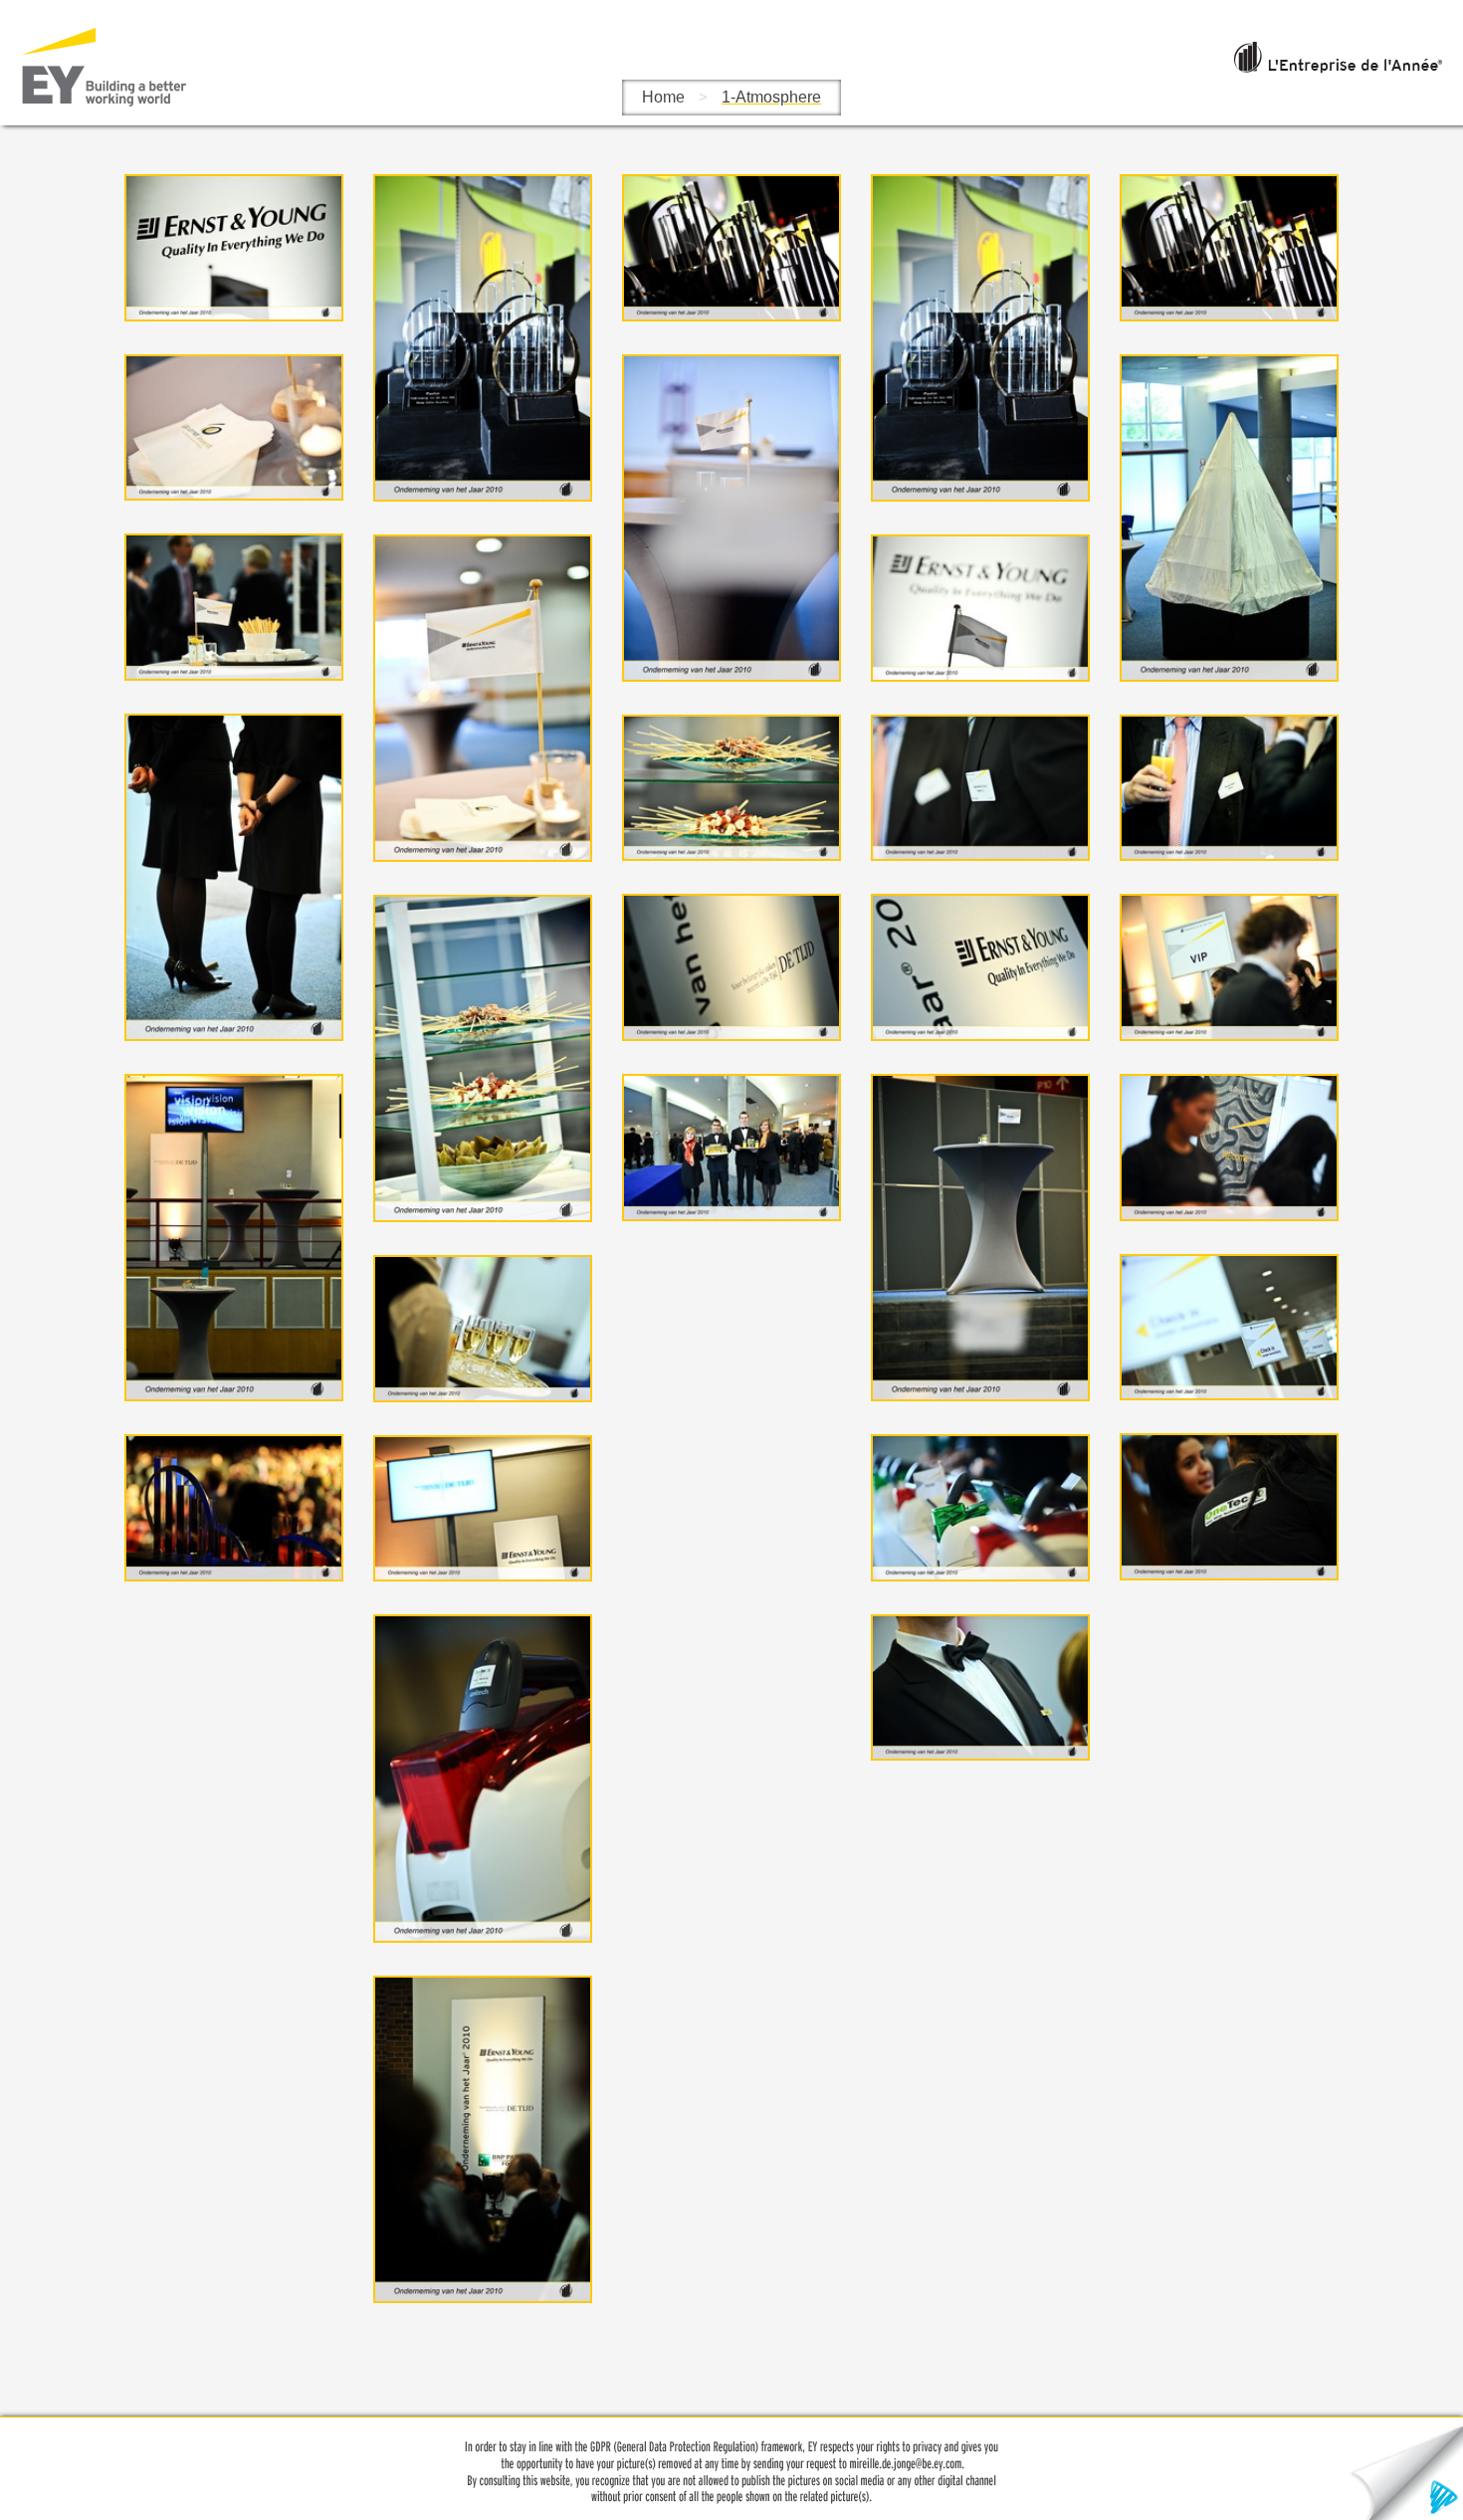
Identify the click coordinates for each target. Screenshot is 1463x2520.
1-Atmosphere (771, 97)
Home (663, 97)
